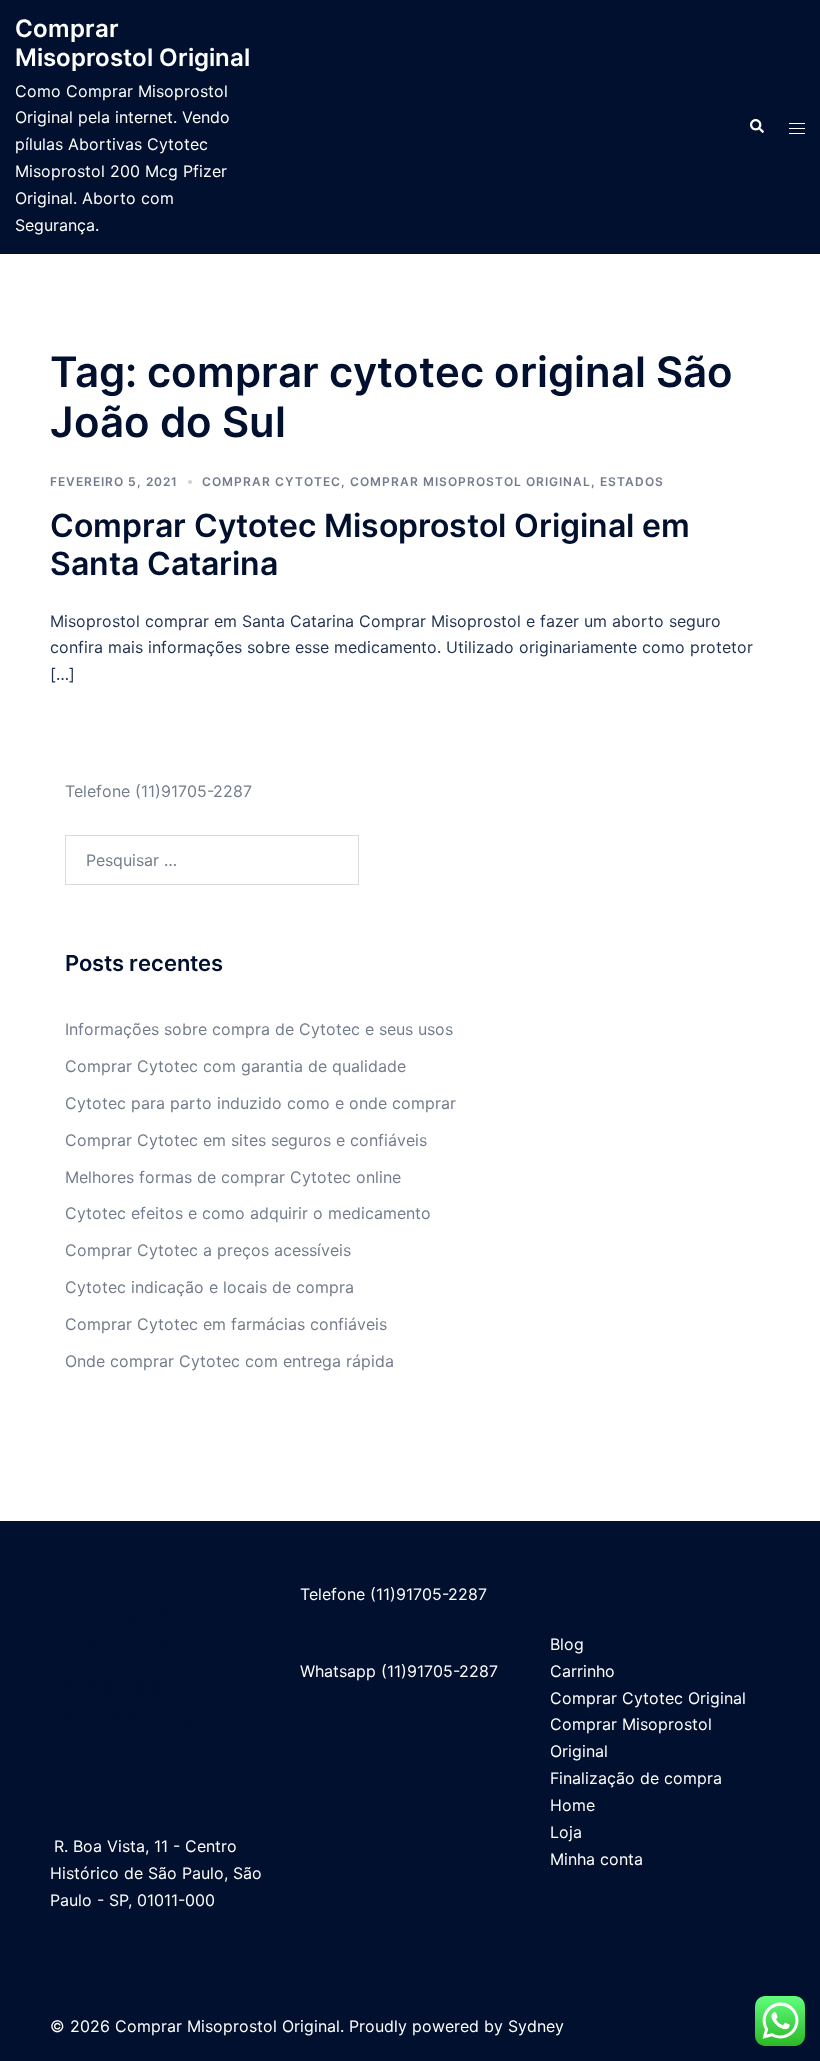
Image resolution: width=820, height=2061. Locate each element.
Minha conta (596, 1859)
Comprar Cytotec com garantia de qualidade (235, 1066)
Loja (566, 1832)
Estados (632, 481)
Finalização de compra (636, 1778)
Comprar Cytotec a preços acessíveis (208, 1250)
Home (572, 1805)
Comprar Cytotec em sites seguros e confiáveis (246, 1140)
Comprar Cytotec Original (648, 1698)
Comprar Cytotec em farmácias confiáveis (226, 1324)
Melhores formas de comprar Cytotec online (233, 1177)
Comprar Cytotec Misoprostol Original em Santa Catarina (370, 544)
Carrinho (582, 1671)
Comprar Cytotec (271, 481)
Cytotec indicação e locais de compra (209, 1287)
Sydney (536, 2026)
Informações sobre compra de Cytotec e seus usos (259, 1029)
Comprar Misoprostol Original (132, 43)
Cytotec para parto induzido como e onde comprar (260, 1103)
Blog (567, 1644)
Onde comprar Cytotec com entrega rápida (229, 1361)
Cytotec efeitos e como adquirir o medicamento (248, 1213)
